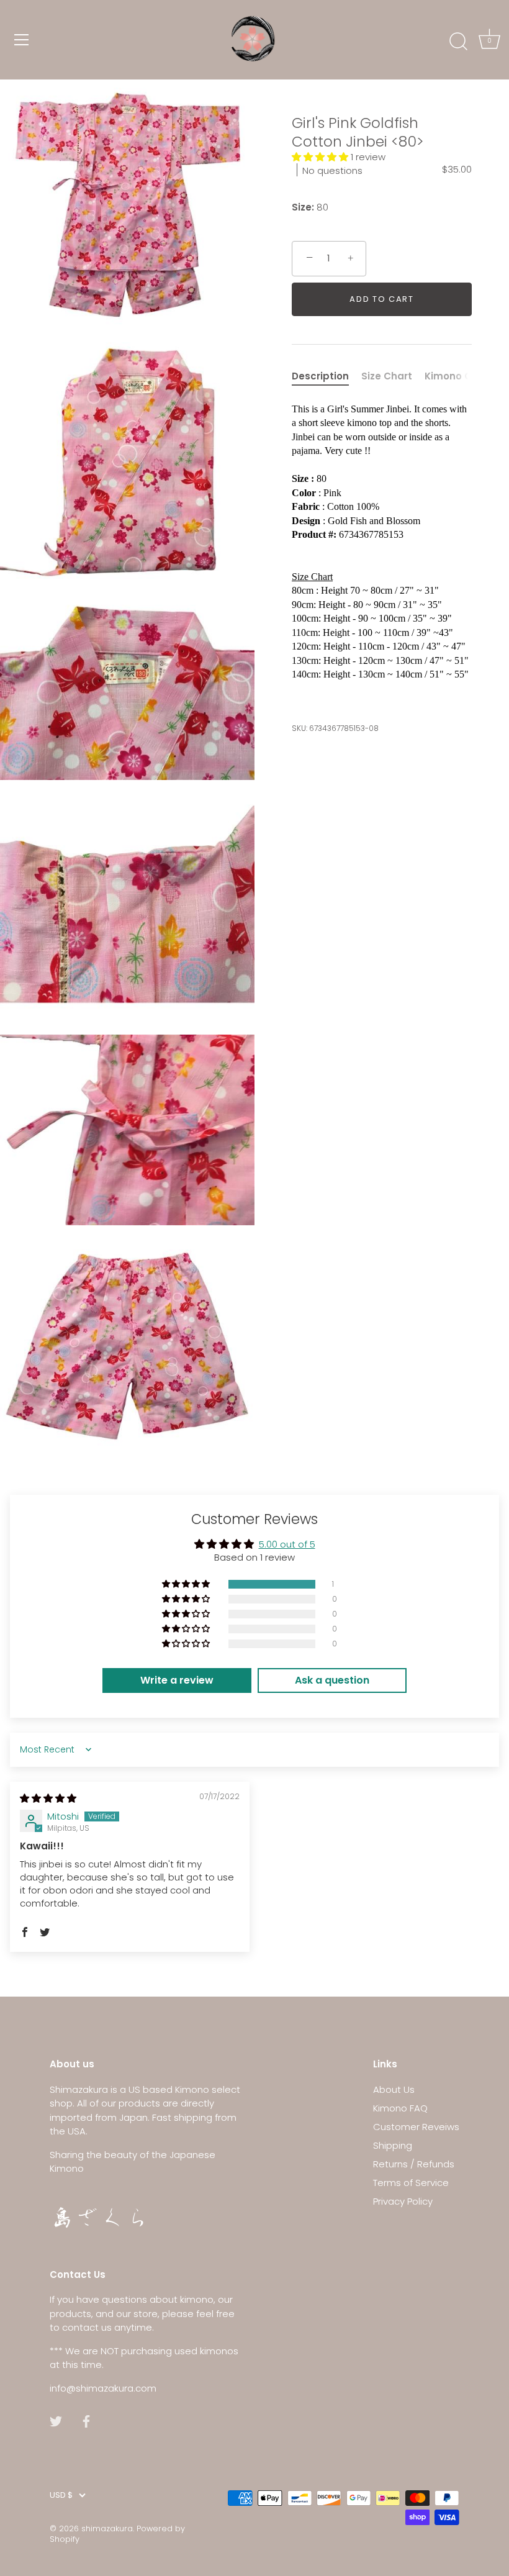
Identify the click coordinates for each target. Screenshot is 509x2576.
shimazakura (107, 2528)
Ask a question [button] (332, 1680)
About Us (394, 2089)
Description (320, 376)
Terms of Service (411, 2183)
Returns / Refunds (414, 2164)
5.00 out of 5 (287, 1544)
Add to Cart (382, 299)
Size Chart (387, 376)
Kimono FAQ (400, 2108)
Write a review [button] (177, 1680)
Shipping (393, 2145)
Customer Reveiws (416, 2127)
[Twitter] (56, 2420)
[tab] (327, 377)
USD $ (61, 2495)
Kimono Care (457, 376)
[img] (48, 1798)
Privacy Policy (403, 2201)
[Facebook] (86, 2420)
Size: (303, 207)
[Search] (458, 42)
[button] (321, 157)
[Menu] (22, 40)
